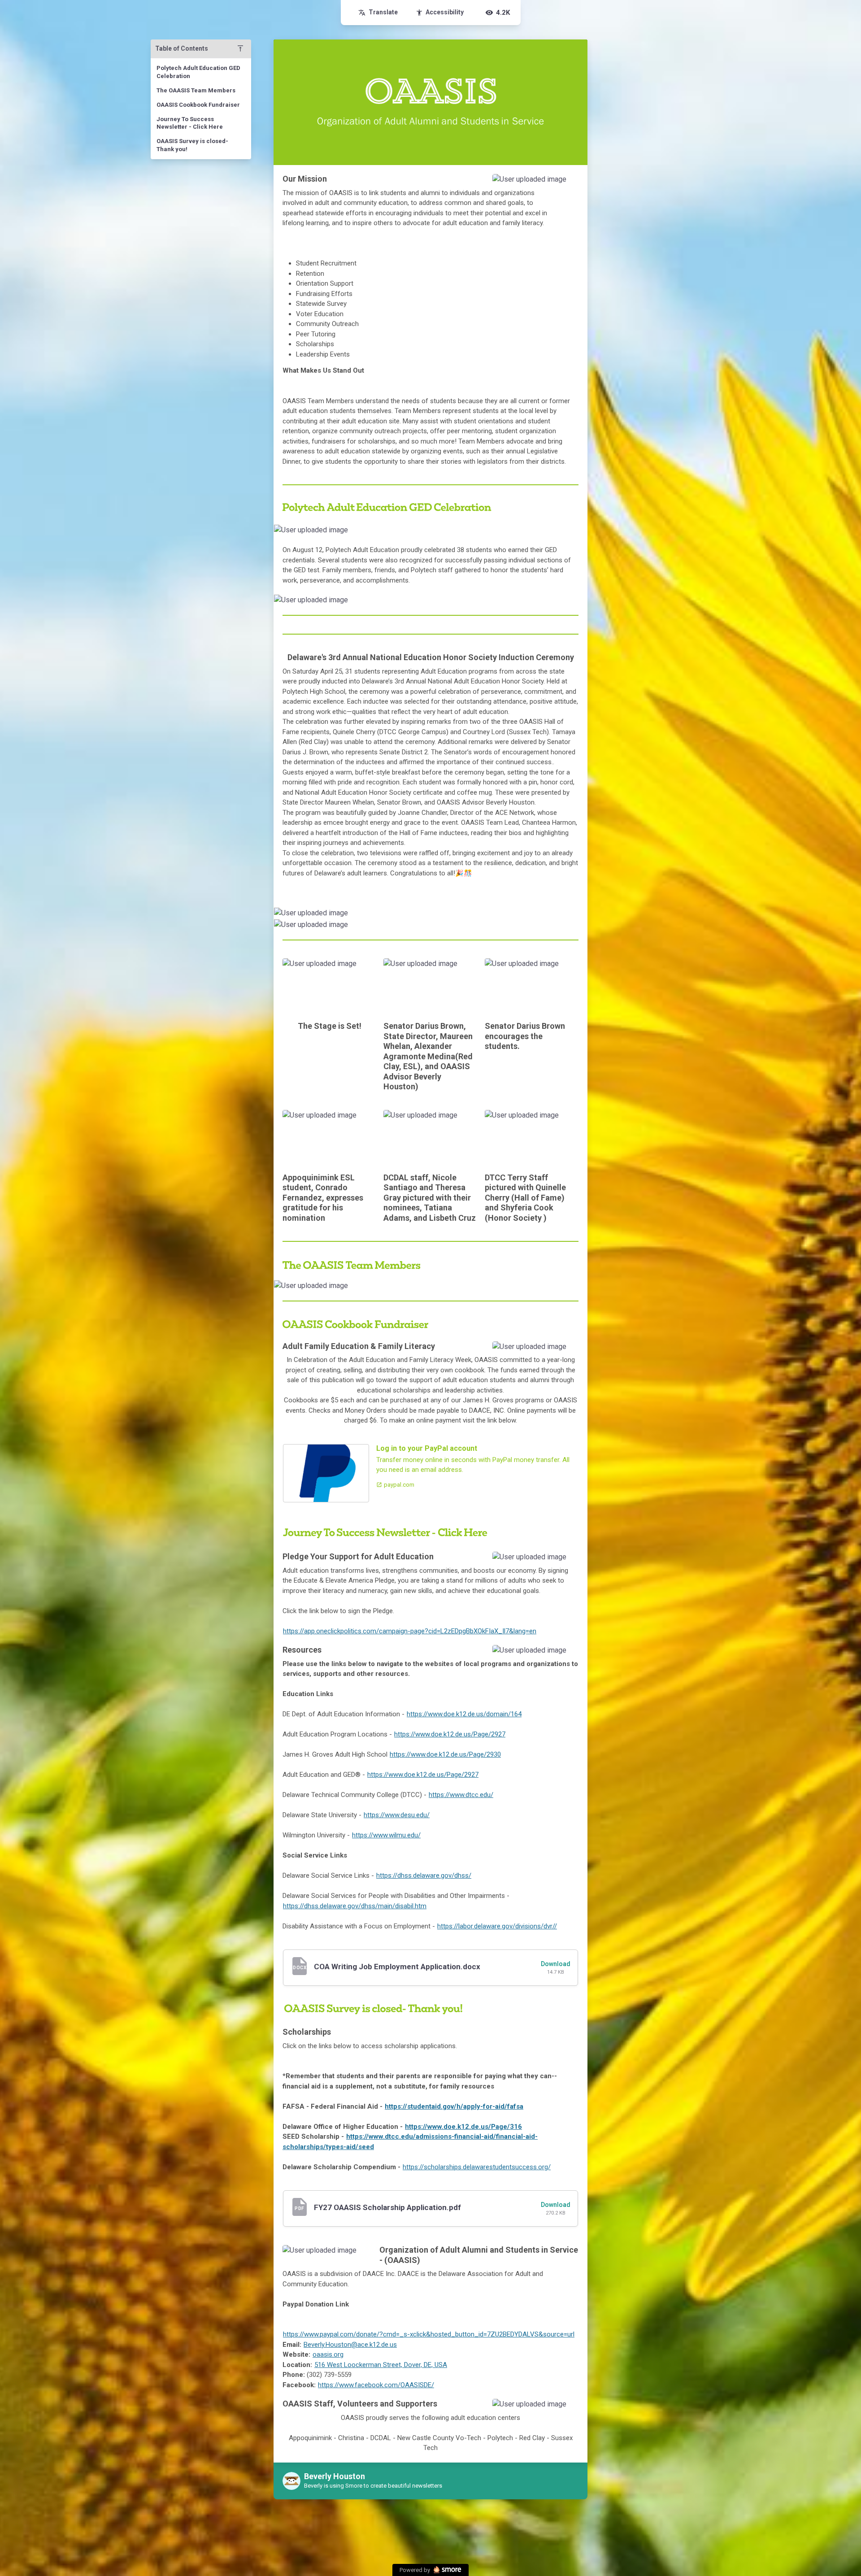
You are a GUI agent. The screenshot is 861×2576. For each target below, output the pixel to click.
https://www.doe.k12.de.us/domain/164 (464, 1714)
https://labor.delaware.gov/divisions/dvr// (497, 1926)
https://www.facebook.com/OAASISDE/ (376, 2385)
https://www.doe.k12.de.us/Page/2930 (445, 1754)
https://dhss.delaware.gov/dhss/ (424, 1875)
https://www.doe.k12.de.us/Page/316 (463, 2127)
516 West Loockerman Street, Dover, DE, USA (381, 2365)
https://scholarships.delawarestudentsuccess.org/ (477, 2167)
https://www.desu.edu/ (397, 1815)
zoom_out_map (569, 184)
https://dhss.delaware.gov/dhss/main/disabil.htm (355, 1906)
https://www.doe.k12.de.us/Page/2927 (450, 1734)
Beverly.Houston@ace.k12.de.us (350, 2345)
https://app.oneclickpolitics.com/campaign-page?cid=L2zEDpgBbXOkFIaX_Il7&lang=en (410, 1631)
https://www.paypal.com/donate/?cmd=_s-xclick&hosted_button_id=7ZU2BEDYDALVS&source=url (429, 2334)
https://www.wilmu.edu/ (386, 1835)
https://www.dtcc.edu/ (461, 1795)
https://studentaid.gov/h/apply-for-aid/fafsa (454, 2106)
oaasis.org (328, 2354)
